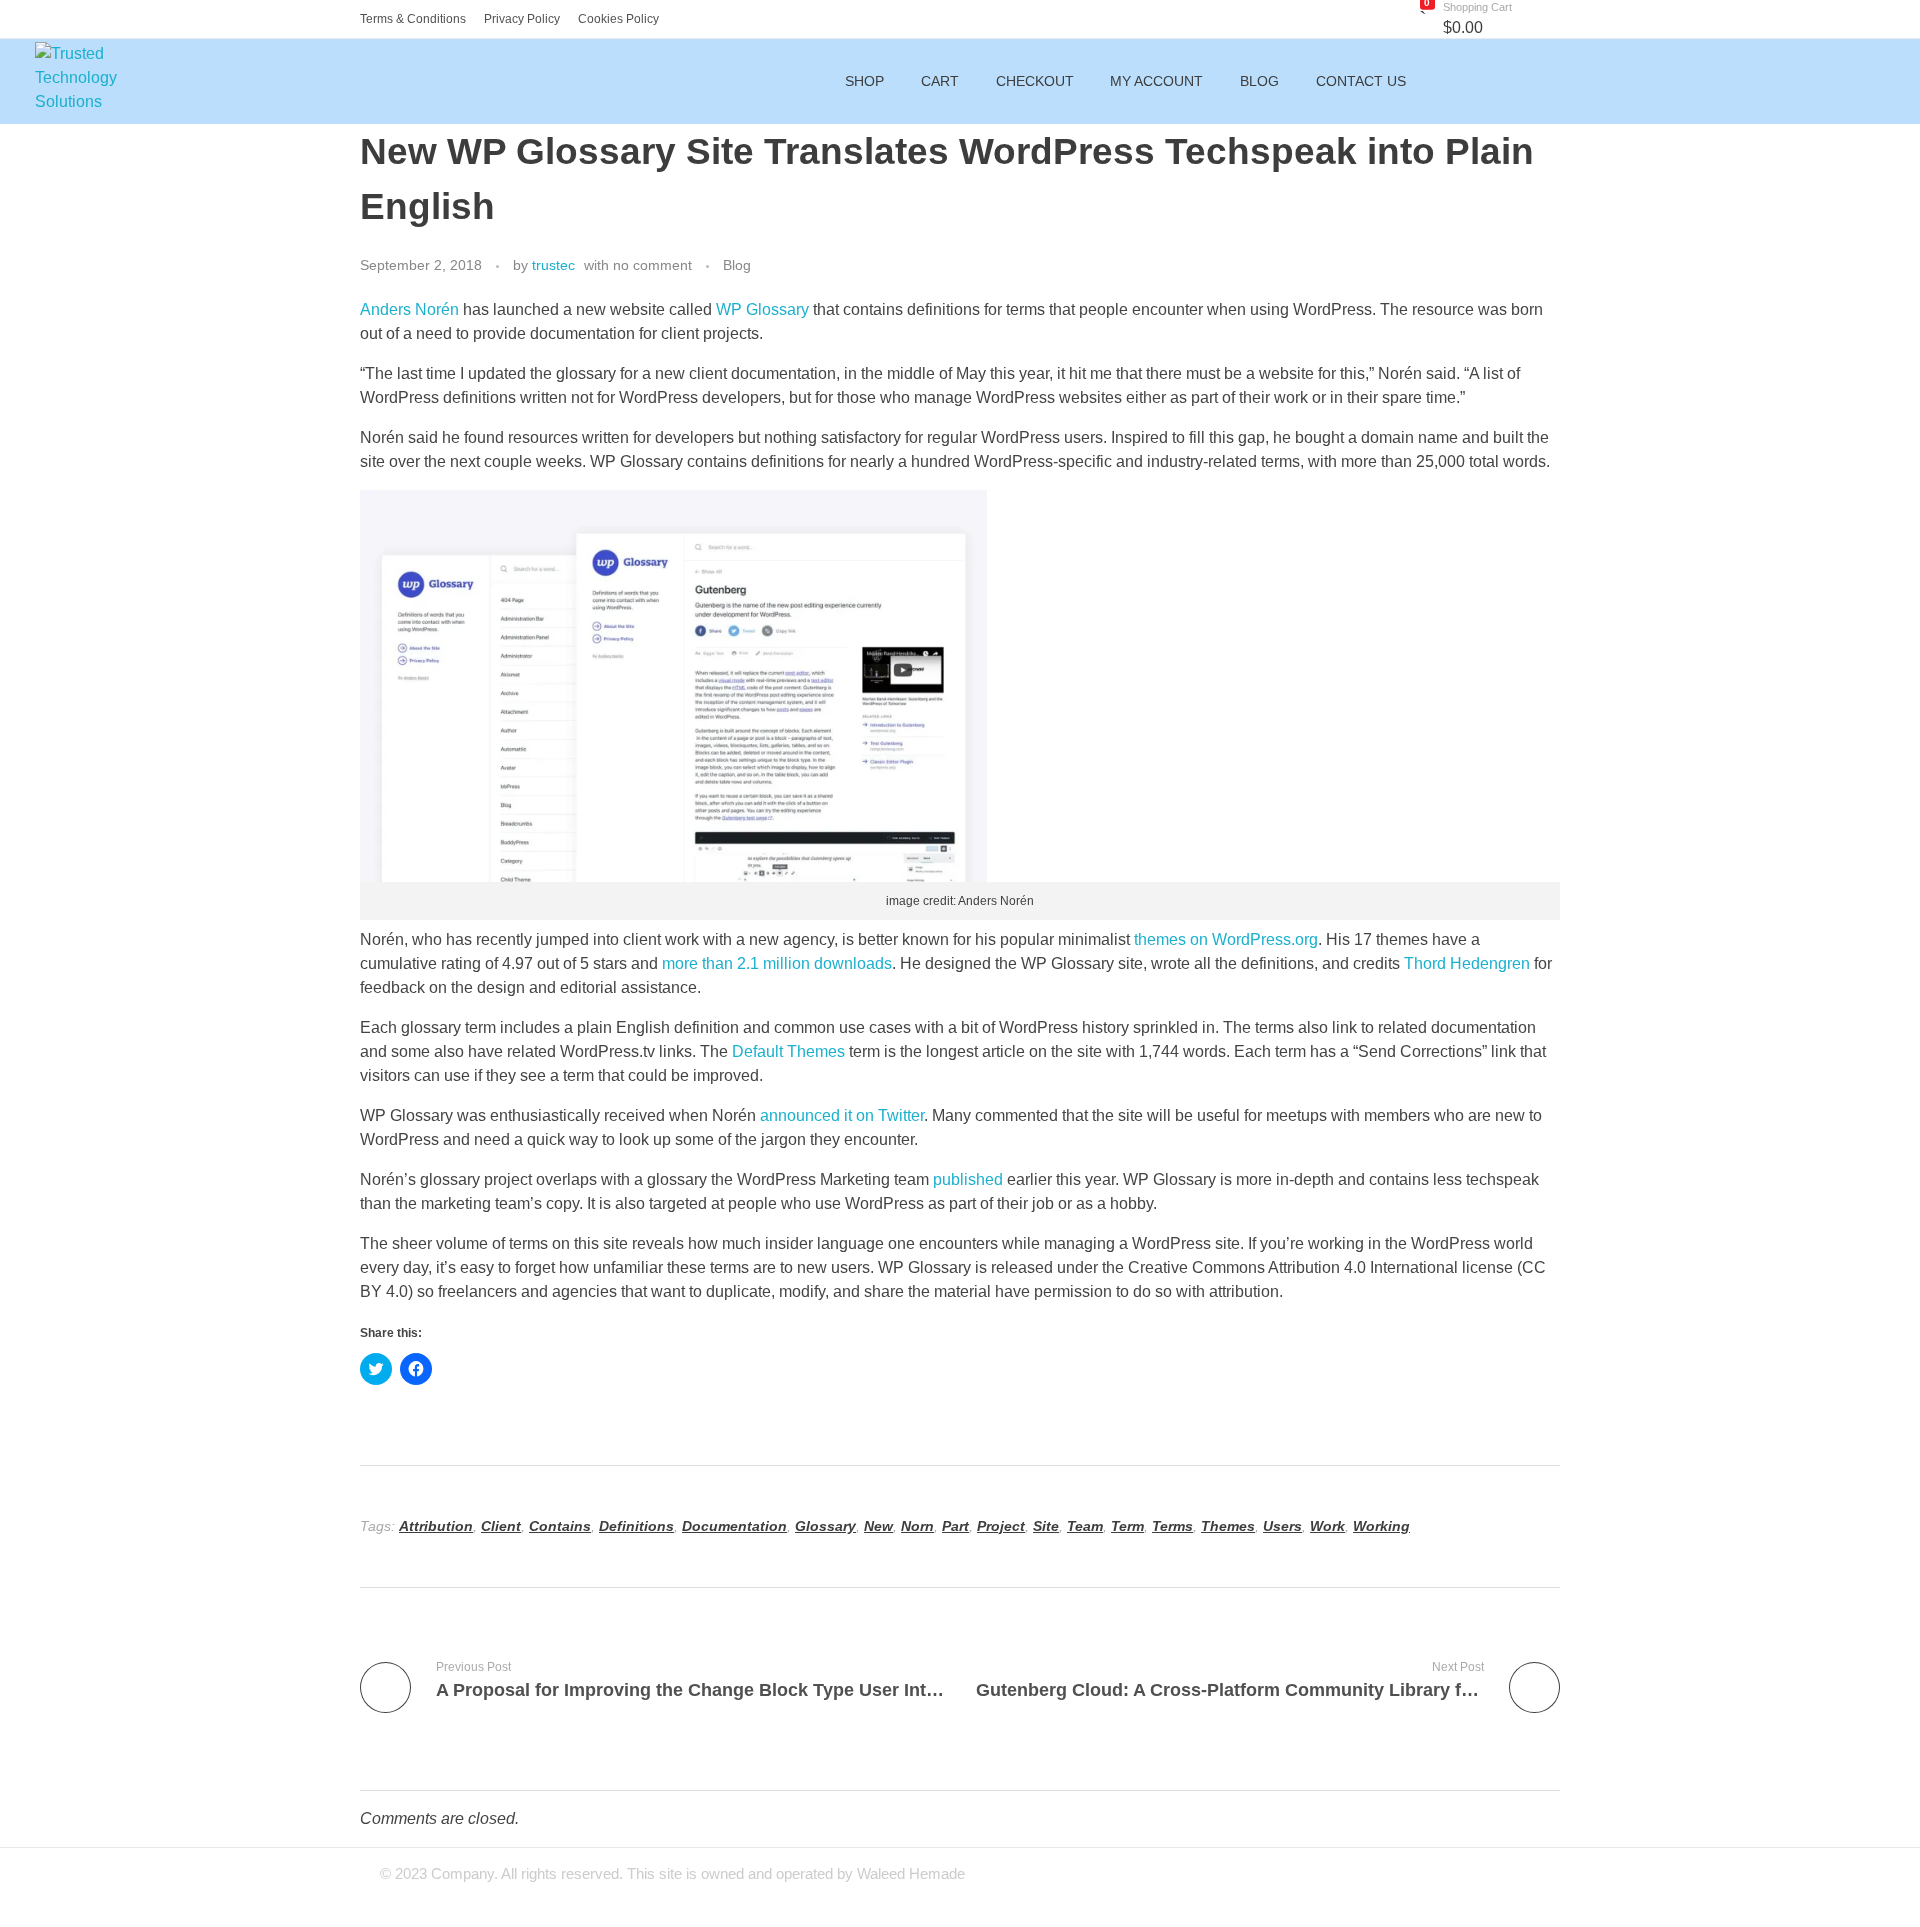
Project (1001, 1526)
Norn (917, 1526)
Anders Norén (409, 309)
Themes (1228, 1526)
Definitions (636, 1526)
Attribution (436, 1526)
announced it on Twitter (842, 1115)
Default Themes (788, 1051)
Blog (737, 265)
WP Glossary (762, 309)
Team (1085, 1526)
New (878, 1526)
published (968, 1179)
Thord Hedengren (1467, 963)
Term (1127, 1526)
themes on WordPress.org (1226, 939)
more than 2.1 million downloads (777, 963)
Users (1282, 1526)
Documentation (734, 1526)
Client (501, 1526)
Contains (560, 1526)
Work (1327, 1526)
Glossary (825, 1526)
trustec (553, 265)
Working (1381, 1526)
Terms (1172, 1526)
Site (1046, 1526)
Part (955, 1526)
